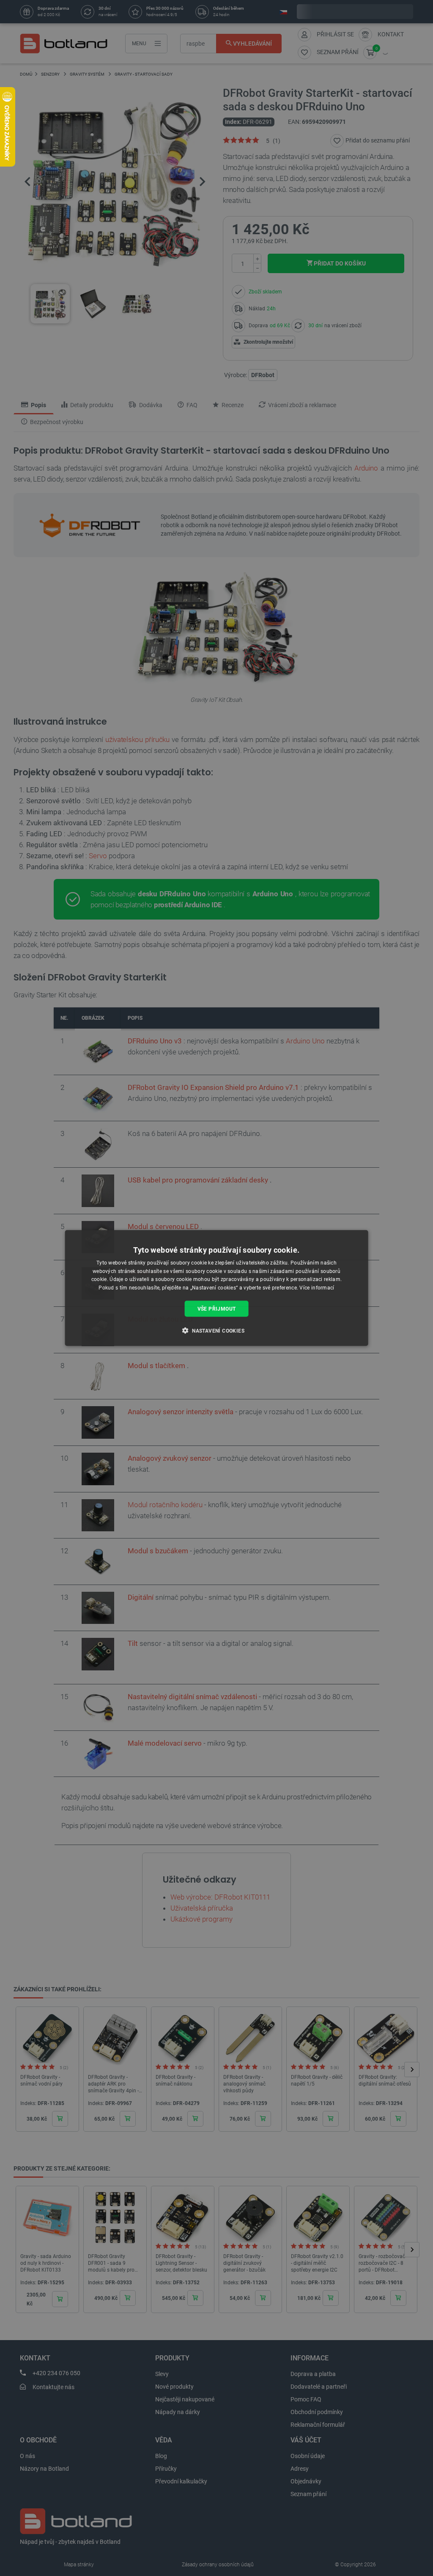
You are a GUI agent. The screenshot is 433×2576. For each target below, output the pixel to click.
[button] (216, 1330)
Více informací (317, 1288)
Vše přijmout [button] (217, 1309)
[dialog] (217, 1288)
